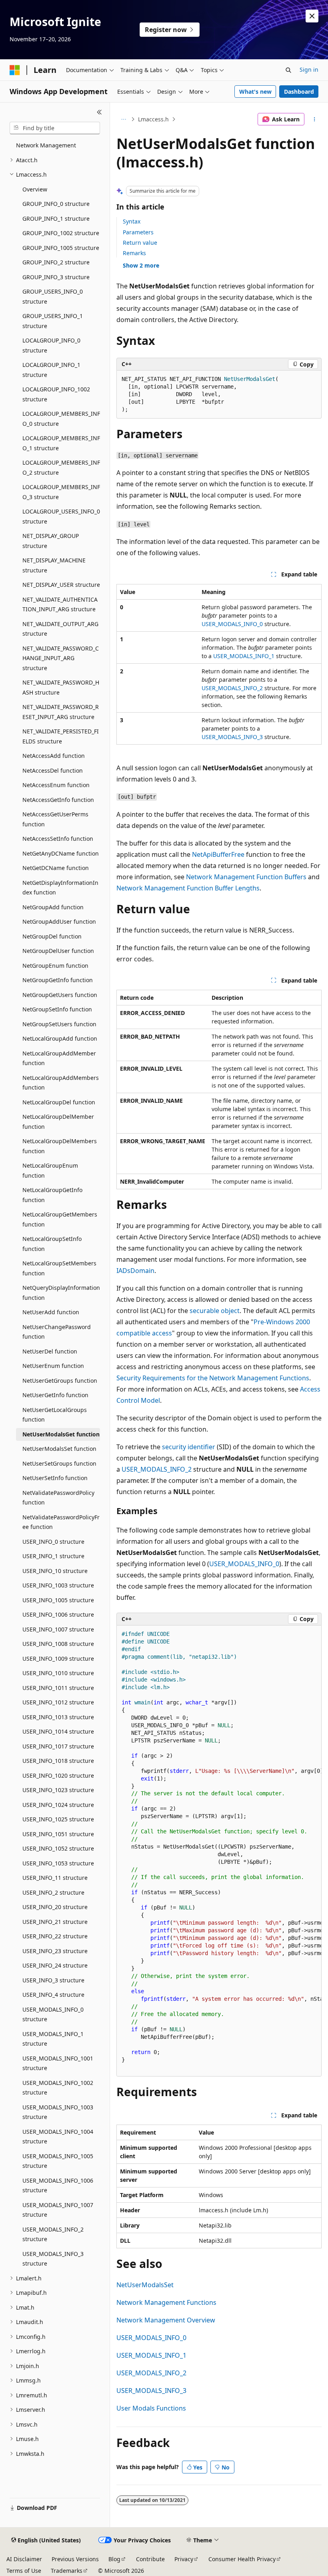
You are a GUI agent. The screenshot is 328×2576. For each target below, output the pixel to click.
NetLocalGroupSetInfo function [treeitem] (52, 1244)
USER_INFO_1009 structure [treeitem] (58, 1659)
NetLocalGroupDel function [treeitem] (59, 1102)
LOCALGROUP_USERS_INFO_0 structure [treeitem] (61, 516)
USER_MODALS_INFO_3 (232, 737)
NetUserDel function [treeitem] (50, 1351)
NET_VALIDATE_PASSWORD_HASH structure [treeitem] (61, 687)
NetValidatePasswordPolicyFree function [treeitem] (61, 1522)
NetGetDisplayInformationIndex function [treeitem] (60, 888)
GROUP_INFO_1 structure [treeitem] (56, 219)
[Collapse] (99, 112)
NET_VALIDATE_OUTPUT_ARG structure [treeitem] (60, 629)
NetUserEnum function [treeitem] (53, 1366)
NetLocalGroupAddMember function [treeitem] (59, 1058)
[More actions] (315, 119)
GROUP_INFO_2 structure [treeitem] (56, 262)
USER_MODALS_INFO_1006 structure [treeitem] (58, 2185)
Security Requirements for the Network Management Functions (213, 1378)
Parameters (138, 232)
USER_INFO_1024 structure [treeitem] (58, 1805)
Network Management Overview (166, 2320)
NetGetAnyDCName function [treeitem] (61, 853)
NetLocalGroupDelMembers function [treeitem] (60, 1146)
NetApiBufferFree (218, 854)
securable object (215, 1311)
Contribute (150, 2559)
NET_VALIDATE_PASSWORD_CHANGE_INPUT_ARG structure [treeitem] (61, 658)
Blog (114, 2559)
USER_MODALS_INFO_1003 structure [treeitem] (58, 2112)
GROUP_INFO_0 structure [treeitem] (56, 204)
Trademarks (67, 2571)
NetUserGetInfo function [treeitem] (55, 1395)
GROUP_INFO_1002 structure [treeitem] (61, 233)
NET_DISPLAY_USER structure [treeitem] (61, 585)
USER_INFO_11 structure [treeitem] (55, 1878)
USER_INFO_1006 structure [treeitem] (58, 1614)
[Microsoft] (15, 70)
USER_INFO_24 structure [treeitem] (55, 1965)
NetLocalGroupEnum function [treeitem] (50, 1170)
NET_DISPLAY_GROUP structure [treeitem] (51, 541)
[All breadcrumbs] (123, 119)
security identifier (189, 1447)
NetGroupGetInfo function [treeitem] (58, 980)
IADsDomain (135, 1271)
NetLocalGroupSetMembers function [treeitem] (59, 1268)
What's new (255, 92)
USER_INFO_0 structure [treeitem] (53, 1542)
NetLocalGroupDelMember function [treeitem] (58, 1122)
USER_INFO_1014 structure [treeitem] (58, 1731)
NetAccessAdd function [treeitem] (54, 756)
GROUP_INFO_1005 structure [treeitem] (61, 248)
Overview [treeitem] (35, 189)
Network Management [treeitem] (46, 145)
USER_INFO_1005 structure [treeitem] (58, 1600)
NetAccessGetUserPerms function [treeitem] (55, 819)
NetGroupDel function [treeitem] (52, 936)
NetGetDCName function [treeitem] (56, 868)
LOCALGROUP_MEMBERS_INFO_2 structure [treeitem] (61, 467)
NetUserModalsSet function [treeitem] (59, 1449)
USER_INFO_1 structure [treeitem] (53, 1556)
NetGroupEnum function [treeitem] (55, 966)
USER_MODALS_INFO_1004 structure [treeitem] (58, 2137)
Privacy (184, 2559)
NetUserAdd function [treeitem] (51, 1312)
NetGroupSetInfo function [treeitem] (57, 1009)
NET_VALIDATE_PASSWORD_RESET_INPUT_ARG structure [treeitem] (61, 712)
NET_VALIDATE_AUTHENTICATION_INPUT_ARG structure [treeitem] (60, 604)
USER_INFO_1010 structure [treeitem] (58, 1673)
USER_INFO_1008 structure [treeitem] (58, 1644)
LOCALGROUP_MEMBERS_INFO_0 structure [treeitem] (61, 419)
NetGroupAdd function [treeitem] (53, 907)
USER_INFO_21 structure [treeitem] (55, 1922)
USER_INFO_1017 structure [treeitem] (58, 1746)
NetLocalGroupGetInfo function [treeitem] (52, 1195)
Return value (140, 243)
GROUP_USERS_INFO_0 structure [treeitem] (53, 296)
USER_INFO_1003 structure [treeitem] (58, 1585)
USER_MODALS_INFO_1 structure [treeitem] (53, 2039)
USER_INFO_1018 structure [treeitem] (58, 1761)
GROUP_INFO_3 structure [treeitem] (56, 277)
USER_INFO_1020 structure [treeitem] (58, 1775)
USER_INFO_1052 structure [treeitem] (58, 1848)
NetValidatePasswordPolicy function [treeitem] (58, 1498)
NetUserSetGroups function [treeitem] (59, 1463)
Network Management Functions (166, 2302)
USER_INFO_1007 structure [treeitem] (58, 1629)
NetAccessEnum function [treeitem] (56, 785)
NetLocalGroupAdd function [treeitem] (60, 1038)
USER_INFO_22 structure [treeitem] (55, 1936)
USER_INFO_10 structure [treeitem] (55, 1571)
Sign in (309, 69)
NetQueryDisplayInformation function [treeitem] (61, 1293)
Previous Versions (75, 2559)
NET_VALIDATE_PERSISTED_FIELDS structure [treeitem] (61, 736)
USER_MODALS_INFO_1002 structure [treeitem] (58, 2088)
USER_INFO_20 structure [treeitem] (55, 1907)
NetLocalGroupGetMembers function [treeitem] (60, 1219)
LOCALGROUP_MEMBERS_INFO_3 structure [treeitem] (61, 492)
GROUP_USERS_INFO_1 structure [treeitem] (53, 321)
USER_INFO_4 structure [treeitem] (53, 1995)
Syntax (132, 221)
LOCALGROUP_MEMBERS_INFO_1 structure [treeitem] (61, 443)
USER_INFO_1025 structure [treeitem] (58, 1819)
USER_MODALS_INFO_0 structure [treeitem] (53, 2014)
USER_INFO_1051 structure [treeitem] (58, 1834)
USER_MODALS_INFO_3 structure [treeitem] (53, 2259)
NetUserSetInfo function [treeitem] (55, 1478)
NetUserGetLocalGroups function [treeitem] (55, 1415)
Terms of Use (24, 2571)
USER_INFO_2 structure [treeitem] (53, 1892)
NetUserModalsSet (145, 2285)
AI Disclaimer (24, 2559)
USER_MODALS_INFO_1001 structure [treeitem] (58, 2063)
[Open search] (288, 70)
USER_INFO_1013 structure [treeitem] (58, 1717)
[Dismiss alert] (312, 16)
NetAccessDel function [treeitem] (53, 770)
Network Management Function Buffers (246, 877)
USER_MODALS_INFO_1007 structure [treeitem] (58, 2210)
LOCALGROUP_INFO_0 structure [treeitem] (51, 345)
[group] (219, 1851)
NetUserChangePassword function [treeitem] (57, 1332)
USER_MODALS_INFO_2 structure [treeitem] (53, 2234)
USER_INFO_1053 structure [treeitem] (58, 1863)
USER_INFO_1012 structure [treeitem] (58, 1702)
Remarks (134, 253)
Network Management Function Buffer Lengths (188, 888)
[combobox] (55, 128)
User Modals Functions (151, 2408)
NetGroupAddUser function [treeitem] (59, 921)
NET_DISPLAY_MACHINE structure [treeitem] (54, 565)
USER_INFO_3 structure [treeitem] (53, 1980)
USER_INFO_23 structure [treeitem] (55, 1951)
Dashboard (299, 92)
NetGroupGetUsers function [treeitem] (60, 995)
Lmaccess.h (153, 119)
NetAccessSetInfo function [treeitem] (58, 839)
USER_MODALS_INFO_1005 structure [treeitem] (58, 2161)
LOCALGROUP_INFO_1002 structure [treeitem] (56, 394)
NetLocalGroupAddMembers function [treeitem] (61, 1083)
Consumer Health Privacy (242, 2559)
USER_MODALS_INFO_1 (244, 656)
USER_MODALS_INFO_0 (232, 624)
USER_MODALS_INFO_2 (232, 688)
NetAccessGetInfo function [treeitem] (58, 800)
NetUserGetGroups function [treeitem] (60, 1381)
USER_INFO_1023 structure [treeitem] (58, 1790)
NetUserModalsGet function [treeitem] (61, 1434)
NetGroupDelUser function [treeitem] (58, 951)
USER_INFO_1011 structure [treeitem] (58, 1688)
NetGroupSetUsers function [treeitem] (59, 1024)
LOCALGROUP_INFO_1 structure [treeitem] (51, 370)
